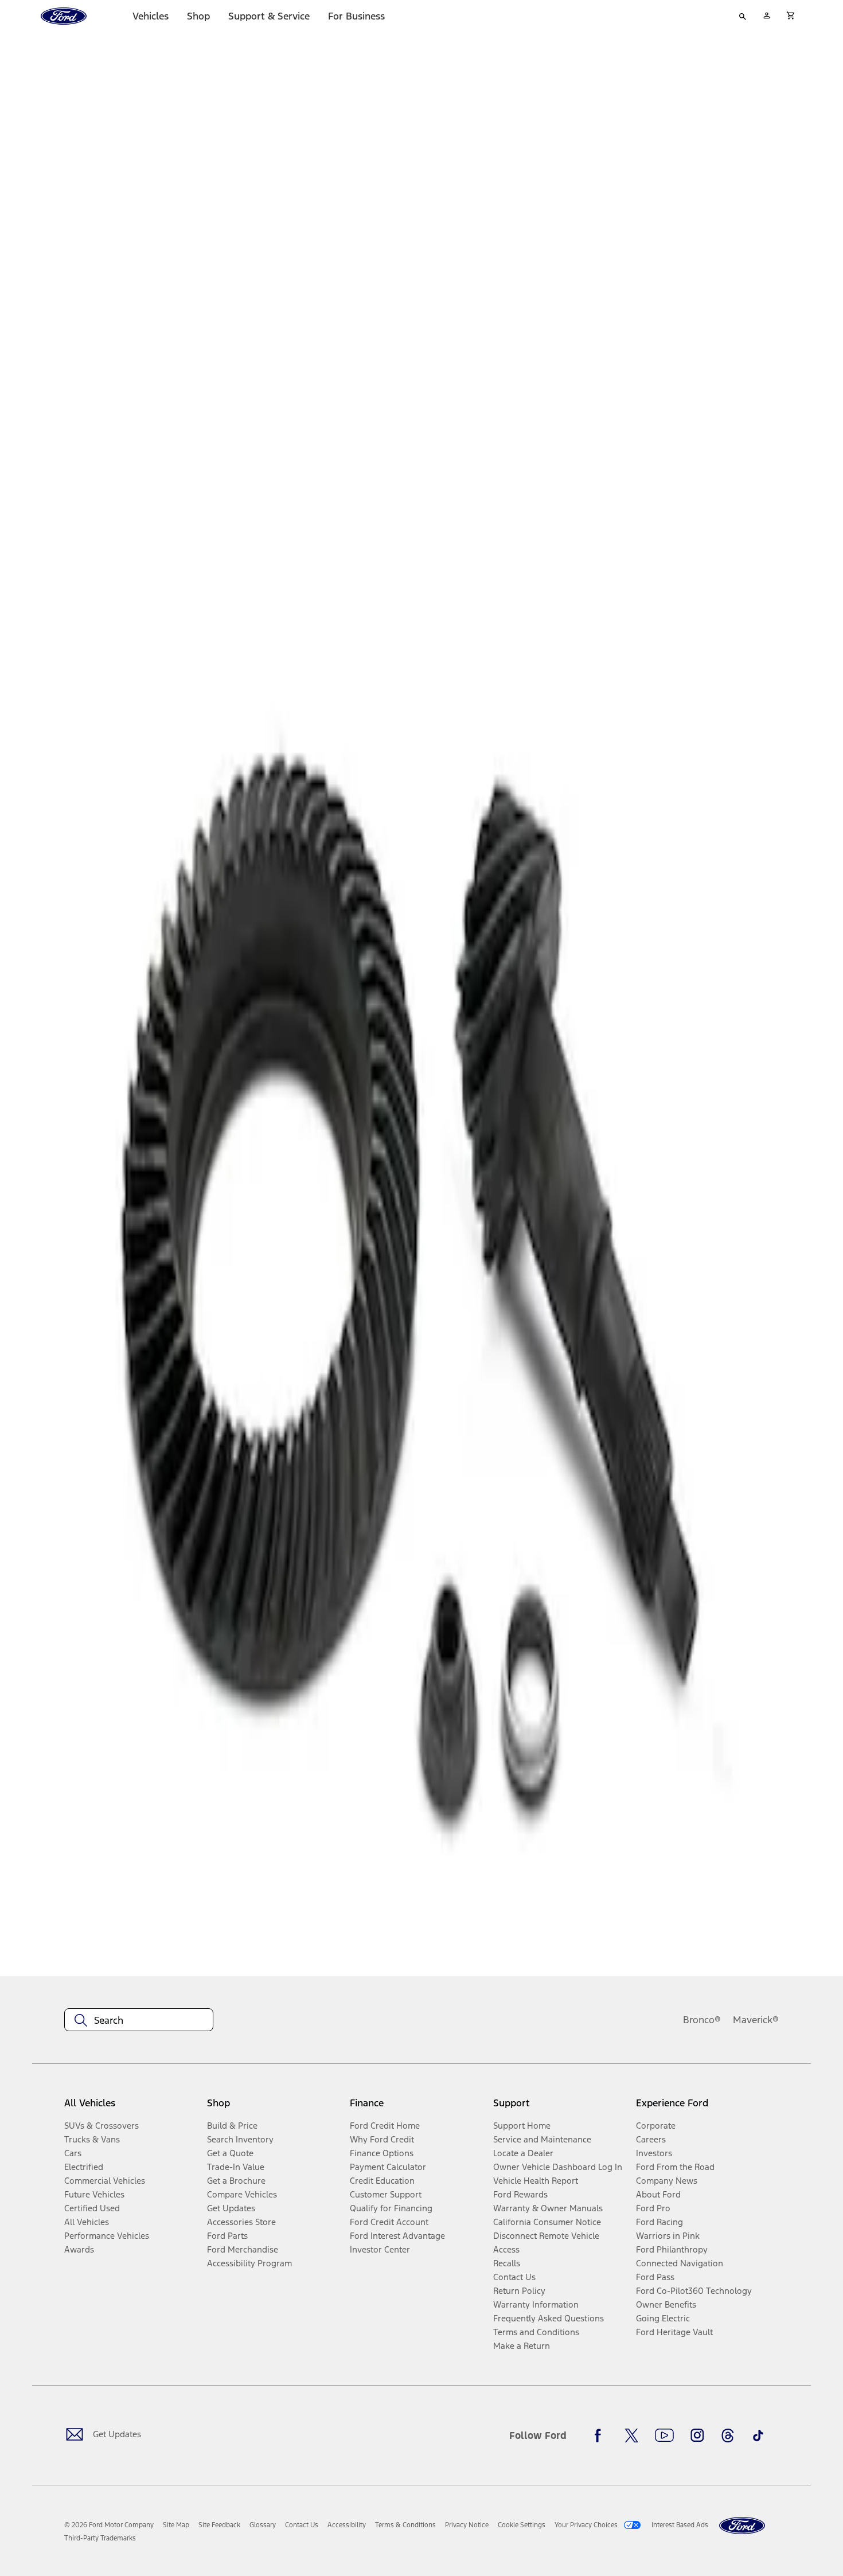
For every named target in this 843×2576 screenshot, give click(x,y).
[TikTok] (758, 2436)
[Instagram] (697, 2436)
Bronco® (702, 2020)
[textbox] (139, 2020)
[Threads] (728, 2436)
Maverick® (756, 2020)
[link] (176, 2525)
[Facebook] (601, 2436)
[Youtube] (664, 2436)
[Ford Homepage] (742, 2526)
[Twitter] (631, 2436)
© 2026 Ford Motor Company (109, 2525)
